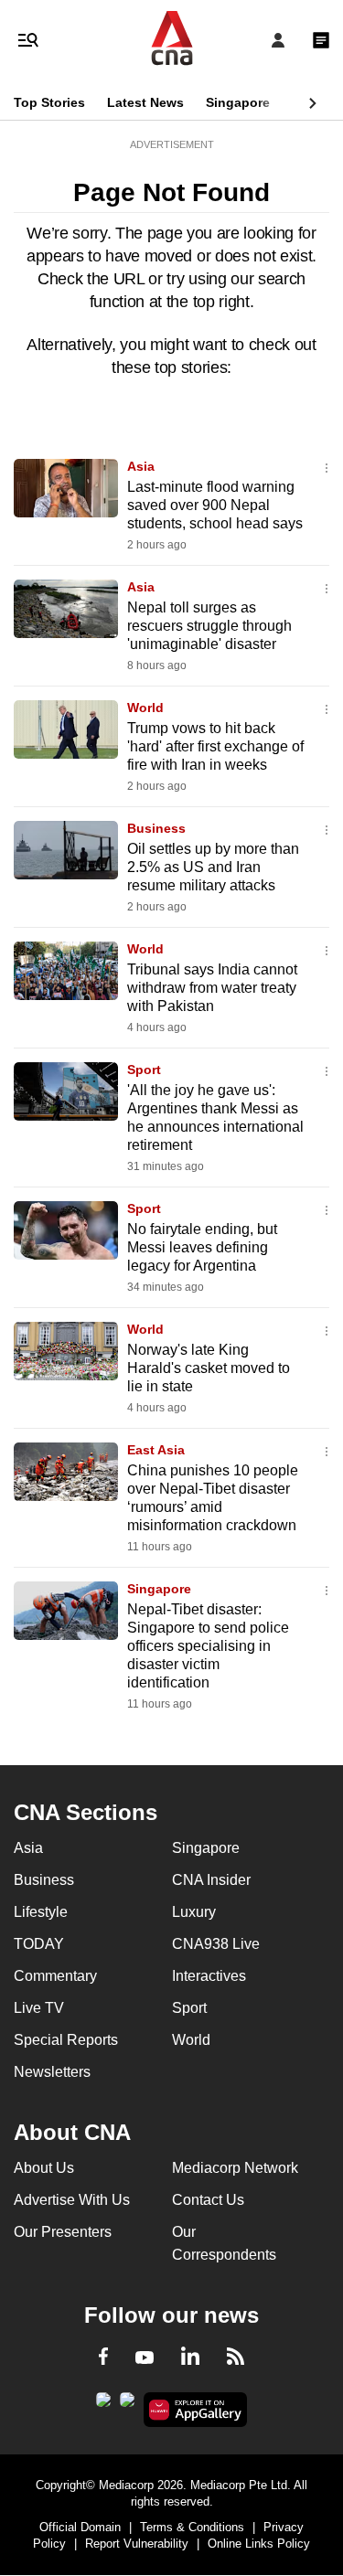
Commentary (55, 1976)
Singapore (238, 102)
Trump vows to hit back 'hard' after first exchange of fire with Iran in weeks (215, 746)
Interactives (209, 1976)
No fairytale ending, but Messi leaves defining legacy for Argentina (202, 1247)
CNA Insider (211, 1880)
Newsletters (52, 2072)
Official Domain (80, 2527)
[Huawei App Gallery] (195, 2410)
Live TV (39, 2008)
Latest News (145, 102)
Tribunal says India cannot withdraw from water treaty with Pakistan (212, 988)
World (145, 708)
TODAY (39, 1944)
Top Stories (49, 102)
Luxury (194, 1912)
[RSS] (236, 2359)
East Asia (156, 1450)
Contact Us (208, 2200)
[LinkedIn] (190, 2359)
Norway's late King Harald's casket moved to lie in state (209, 1368)
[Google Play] (103, 2405)
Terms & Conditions (192, 2527)
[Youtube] (145, 2358)
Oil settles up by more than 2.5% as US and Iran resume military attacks (213, 867)
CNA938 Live (216, 1944)
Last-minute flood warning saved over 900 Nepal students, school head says (215, 505)
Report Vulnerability (137, 2544)
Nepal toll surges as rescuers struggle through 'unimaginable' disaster (209, 626)
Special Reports (66, 2040)
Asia (141, 466)
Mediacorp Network (235, 2168)
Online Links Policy (259, 2544)
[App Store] (127, 2405)
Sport (144, 1070)
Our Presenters (63, 2232)
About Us (44, 2168)
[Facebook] (103, 2359)
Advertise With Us (72, 2200)
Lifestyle (41, 1912)
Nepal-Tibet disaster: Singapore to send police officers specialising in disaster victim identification (208, 1646)
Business (156, 828)
